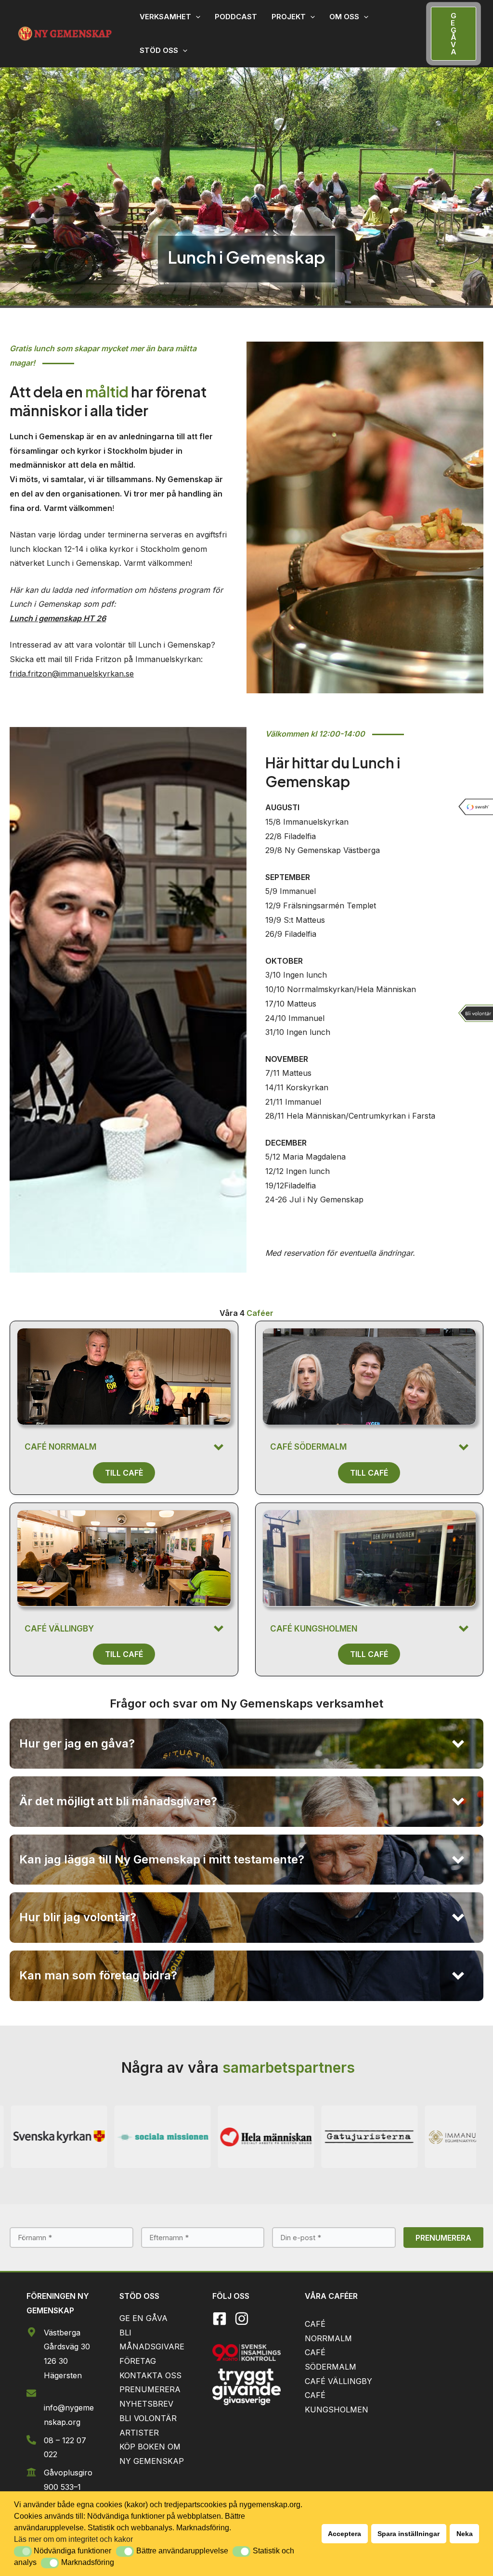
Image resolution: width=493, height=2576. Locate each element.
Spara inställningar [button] (409, 2534)
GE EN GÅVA (143, 2318)
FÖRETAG (138, 2361)
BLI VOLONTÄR (148, 2418)
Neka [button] (465, 2534)
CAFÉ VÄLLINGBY (338, 2381)
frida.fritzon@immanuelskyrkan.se (72, 674)
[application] (196, 17)
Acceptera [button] (344, 2534)
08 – (53, 2440)
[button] (23, 2551)
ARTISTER (139, 2433)
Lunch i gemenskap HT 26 (58, 618)
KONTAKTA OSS (150, 2375)
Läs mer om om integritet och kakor (73, 2539)
